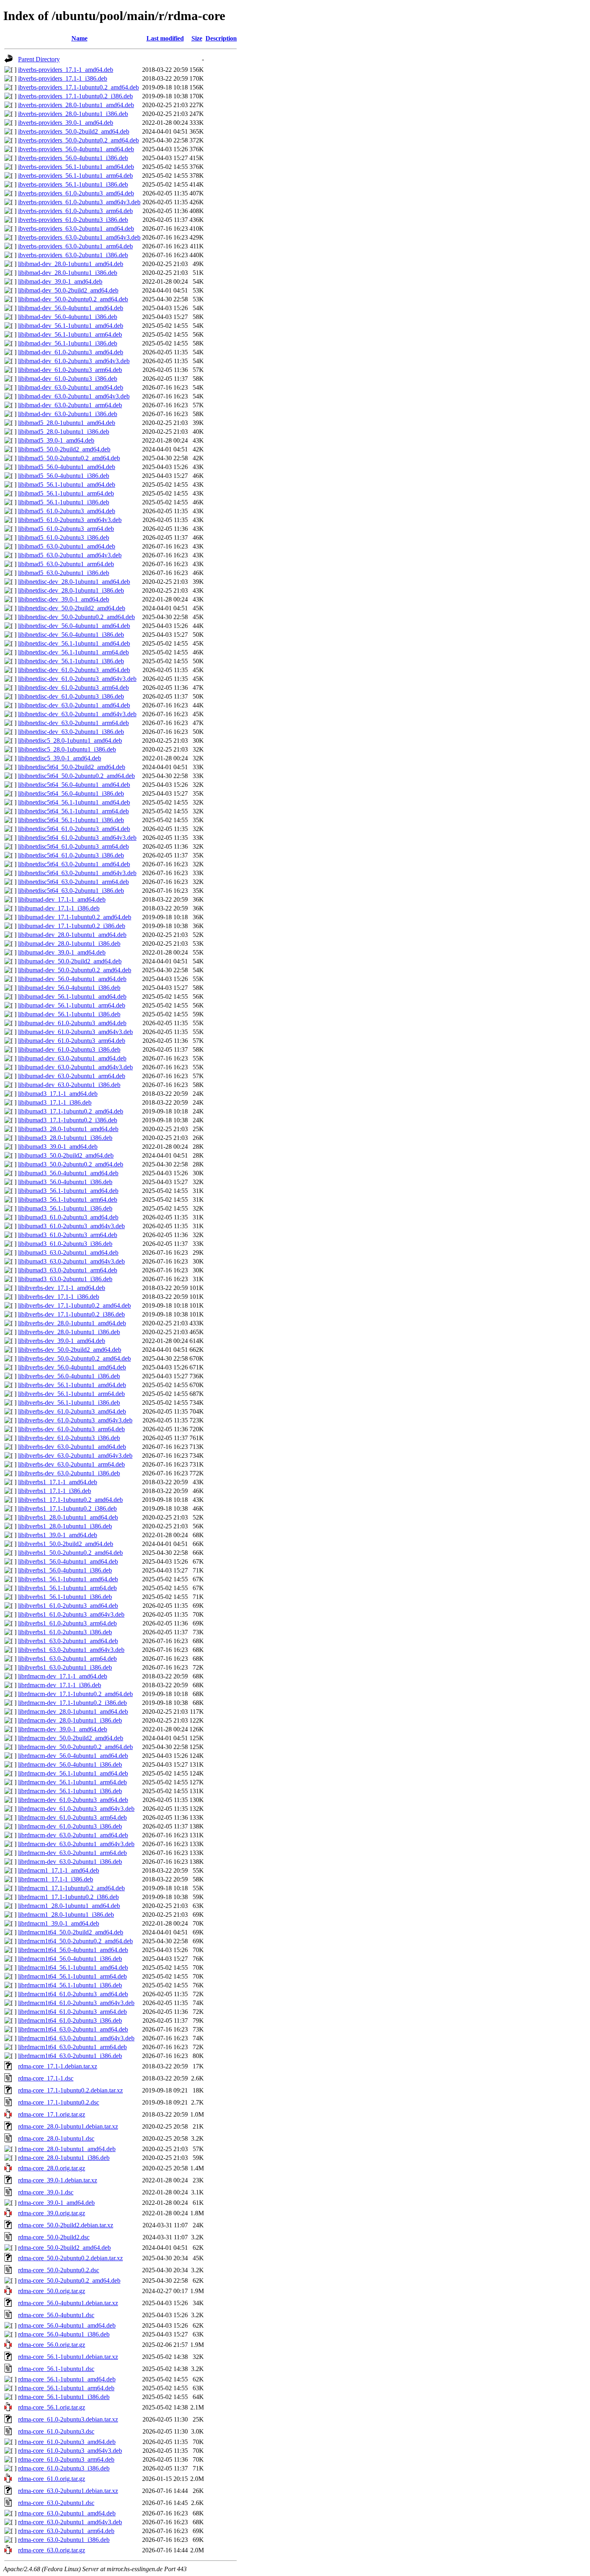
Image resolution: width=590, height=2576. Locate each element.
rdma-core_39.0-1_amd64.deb (56, 2203)
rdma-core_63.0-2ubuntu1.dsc (56, 2503)
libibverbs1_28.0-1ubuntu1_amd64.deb (68, 1517)
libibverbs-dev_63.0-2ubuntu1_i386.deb (69, 1473)
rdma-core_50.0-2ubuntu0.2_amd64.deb (69, 2280)
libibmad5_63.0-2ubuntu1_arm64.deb (66, 564)
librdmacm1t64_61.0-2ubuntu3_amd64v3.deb (76, 2003)
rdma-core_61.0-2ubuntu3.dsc (56, 2431)
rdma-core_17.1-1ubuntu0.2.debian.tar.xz (70, 2090)
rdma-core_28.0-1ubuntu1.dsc (56, 2138)
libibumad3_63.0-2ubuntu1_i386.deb (65, 1279)
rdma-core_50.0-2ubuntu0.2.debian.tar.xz (70, 2258)
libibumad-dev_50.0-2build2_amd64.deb (70, 961)
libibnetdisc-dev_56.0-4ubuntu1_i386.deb (71, 635)
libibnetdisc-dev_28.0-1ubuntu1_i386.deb (71, 590)
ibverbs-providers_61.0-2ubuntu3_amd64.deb (76, 193)
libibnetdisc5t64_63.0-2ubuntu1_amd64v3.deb (77, 873)
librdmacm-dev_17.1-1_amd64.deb (63, 1676)
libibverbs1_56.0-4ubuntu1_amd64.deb (68, 1561)
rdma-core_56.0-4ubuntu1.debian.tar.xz (68, 2303)
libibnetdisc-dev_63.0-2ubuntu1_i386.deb (71, 732)
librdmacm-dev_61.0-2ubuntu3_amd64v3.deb (76, 1809)
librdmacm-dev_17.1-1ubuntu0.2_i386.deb (72, 1703)
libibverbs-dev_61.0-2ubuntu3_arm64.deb (71, 1429)
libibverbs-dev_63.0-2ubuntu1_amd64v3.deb (75, 1456)
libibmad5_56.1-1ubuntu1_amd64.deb (67, 485)
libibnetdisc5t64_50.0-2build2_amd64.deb (72, 767)
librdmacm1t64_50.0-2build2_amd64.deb (71, 1932)
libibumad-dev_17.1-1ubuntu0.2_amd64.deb (75, 917)
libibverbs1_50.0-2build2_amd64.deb (66, 1544)
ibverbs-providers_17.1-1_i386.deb (63, 78)
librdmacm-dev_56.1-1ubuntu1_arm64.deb (72, 1782)
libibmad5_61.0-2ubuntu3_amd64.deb (67, 511)
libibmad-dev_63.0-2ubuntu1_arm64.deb (70, 405)
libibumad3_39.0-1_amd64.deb (58, 1147)
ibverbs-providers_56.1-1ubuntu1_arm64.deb (75, 176)
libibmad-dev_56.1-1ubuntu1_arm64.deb (70, 334)
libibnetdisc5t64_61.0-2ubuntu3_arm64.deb (73, 846)
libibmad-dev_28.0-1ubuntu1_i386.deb (68, 273)
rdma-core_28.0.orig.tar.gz (52, 2168)
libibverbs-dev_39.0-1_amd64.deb (62, 1341)
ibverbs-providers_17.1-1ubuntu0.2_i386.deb (75, 96)
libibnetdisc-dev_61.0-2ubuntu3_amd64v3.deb (77, 679)
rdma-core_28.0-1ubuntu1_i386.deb (64, 2158)
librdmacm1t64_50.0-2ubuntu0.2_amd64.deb (75, 1941)
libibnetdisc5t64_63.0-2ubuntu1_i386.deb (71, 891)
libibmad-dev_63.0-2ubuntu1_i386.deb (68, 414)
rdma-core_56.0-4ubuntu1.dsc (56, 2315)
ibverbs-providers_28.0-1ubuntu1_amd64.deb (76, 105)
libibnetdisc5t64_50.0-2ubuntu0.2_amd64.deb (76, 776)
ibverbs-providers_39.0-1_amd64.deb (66, 123)
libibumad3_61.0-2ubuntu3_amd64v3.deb (71, 1226)
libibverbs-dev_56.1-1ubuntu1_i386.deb (69, 1403)
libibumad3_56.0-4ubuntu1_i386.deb (65, 1182)
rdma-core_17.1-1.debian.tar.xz (58, 2066)
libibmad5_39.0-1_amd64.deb (56, 440)
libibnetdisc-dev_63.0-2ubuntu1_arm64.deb (73, 723)
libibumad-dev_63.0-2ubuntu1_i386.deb (69, 1085)
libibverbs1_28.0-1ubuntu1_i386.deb (65, 1526)
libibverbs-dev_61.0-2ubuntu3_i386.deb (69, 1438)
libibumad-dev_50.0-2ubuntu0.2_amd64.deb (75, 970)
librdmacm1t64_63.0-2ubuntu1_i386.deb (70, 2056)
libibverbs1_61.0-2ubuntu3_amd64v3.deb (71, 1614)
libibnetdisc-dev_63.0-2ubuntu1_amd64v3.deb (77, 714)
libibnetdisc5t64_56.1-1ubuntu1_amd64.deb (74, 802)
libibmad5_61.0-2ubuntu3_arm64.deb (66, 529)
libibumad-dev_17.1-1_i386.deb (59, 908)
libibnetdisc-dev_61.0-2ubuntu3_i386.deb (71, 696)
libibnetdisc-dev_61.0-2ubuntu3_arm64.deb (73, 688)
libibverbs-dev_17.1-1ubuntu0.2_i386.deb (71, 1314)
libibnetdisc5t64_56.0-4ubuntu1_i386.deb (71, 793)
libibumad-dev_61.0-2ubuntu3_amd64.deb (72, 1023)
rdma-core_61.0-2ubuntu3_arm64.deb (66, 2459)
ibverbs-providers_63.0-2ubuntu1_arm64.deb (75, 246)
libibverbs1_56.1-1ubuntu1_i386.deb (65, 1597)
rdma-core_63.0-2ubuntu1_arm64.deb (66, 2531)
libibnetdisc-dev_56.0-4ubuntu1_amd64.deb (74, 626)
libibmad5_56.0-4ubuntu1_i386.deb (64, 476)
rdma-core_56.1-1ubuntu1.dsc (56, 2369)
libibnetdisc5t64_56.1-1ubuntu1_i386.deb (71, 820)
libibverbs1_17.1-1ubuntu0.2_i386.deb (67, 1508)
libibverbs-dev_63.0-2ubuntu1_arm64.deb (71, 1464)
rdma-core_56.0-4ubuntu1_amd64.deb (67, 2325)
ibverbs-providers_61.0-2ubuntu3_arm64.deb (75, 211)
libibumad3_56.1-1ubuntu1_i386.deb (65, 1208)
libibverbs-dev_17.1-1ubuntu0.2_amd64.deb (74, 1305)
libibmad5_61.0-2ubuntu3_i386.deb (64, 537)
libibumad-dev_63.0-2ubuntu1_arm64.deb (72, 1076)
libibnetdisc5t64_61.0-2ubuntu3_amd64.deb (74, 829)
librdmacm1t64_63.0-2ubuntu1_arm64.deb (72, 2047)
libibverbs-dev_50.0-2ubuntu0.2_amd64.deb (74, 1358)
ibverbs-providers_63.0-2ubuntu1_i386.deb (73, 255)
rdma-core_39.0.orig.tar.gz (52, 2213)
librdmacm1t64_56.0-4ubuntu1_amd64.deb (73, 1950)
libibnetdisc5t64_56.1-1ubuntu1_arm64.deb (73, 811)
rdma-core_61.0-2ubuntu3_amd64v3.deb (70, 2451)
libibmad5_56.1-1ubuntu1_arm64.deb (66, 493)
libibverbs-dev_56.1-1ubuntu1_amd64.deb (72, 1385)
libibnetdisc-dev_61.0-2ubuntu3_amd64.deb (74, 670)
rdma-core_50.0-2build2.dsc (54, 2237)
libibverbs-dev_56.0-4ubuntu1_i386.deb (69, 1376)
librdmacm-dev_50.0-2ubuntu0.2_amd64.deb (75, 1747)
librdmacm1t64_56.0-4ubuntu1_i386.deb (70, 1959)
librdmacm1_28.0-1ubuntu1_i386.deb (66, 1915)
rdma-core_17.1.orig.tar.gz (52, 2114)
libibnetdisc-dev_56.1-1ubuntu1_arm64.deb (73, 652)
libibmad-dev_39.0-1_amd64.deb (60, 281)
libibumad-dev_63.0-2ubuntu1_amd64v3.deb (75, 1067)
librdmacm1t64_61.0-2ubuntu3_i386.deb (70, 2020)
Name (79, 38)
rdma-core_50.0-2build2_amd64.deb (64, 2248)
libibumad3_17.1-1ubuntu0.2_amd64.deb (71, 1111)
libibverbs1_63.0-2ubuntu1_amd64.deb (68, 1641)
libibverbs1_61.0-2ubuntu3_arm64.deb (67, 1623)
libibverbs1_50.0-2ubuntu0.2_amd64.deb (70, 1553)
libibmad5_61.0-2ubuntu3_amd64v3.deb (70, 520)
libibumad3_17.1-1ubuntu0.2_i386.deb (68, 1120)
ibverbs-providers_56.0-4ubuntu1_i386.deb (73, 158)
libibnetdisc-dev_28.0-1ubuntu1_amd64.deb (74, 582)
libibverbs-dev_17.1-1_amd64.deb (62, 1288)
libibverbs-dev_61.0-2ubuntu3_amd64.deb (72, 1411)
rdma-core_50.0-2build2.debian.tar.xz (66, 2225)
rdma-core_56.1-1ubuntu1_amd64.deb (67, 2379)
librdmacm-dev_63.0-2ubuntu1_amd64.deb (73, 1835)
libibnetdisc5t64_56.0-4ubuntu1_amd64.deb (74, 785)
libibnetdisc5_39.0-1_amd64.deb (60, 758)
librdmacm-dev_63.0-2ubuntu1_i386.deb (70, 1862)
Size (197, 38)
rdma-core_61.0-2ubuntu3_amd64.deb (67, 2442)
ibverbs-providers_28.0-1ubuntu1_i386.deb (73, 114)
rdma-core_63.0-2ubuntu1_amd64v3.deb (70, 2522)
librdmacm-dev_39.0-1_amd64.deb (63, 1729)
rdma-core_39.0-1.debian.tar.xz (58, 2180)
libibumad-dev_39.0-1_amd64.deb (62, 952)
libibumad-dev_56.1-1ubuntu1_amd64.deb (72, 996)
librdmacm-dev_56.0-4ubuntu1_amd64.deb (73, 1756)
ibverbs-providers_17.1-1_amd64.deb (66, 70)
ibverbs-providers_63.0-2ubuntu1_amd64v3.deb (79, 237)
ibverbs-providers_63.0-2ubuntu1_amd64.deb (76, 229)
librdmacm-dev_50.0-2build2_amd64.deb (71, 1738)
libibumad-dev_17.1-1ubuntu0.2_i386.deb (72, 926)
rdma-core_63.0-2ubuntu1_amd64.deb (67, 2513)
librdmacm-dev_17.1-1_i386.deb (60, 1685)
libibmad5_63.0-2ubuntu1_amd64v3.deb (70, 555)
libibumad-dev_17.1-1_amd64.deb (62, 899)
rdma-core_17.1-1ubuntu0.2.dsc (59, 2102)
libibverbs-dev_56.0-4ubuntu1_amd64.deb (72, 1367)
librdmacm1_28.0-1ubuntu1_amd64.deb (69, 1906)
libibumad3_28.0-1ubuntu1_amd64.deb (68, 1129)
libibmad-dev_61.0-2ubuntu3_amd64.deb (71, 352)
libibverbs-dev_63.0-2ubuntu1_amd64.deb (72, 1447)
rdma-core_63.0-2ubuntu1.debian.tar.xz (68, 2491)
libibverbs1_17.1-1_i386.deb (55, 1491)
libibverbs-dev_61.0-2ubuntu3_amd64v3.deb (75, 1420)
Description (221, 38)
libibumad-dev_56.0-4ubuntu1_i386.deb (69, 988)
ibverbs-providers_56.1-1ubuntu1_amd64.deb (76, 167)
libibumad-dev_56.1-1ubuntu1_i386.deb (69, 1014)
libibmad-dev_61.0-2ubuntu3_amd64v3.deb (74, 361)
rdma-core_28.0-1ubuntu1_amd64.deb (67, 2149)
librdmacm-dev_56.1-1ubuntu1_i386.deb (70, 1791)
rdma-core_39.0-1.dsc (46, 2192)
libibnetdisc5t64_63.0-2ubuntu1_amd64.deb (74, 864)
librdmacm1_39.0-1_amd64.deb (59, 1923)
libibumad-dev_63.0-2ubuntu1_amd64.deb (72, 1058)
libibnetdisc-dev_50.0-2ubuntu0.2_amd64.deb (76, 617)
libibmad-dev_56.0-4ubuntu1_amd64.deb (71, 308)
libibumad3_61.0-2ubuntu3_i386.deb (65, 1244)
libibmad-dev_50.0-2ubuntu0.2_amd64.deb (73, 299)
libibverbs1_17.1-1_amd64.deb (58, 1482)
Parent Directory (39, 59)
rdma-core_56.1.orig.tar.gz (52, 2407)
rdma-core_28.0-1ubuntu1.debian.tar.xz (68, 2126)
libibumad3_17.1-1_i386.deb (55, 1102)
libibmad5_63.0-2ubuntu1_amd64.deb (67, 546)
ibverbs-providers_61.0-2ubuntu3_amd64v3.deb (79, 202)
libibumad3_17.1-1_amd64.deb (58, 1094)
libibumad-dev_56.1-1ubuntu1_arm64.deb (72, 1005)
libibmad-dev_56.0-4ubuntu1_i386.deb (68, 317)
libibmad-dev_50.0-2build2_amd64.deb (68, 290)
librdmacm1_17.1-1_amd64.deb (59, 1870)
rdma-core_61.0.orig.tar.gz (52, 2479)
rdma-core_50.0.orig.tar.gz (52, 2291)
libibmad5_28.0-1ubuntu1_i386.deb (64, 432)
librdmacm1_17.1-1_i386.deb (56, 1879)
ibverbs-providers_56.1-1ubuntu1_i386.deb (73, 184)
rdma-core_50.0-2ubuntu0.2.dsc (59, 2270)
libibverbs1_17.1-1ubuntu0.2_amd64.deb (70, 1500)
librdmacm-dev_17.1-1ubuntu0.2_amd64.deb (75, 1694)
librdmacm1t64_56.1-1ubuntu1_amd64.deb (73, 1968)
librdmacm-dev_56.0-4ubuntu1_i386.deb (70, 1764)
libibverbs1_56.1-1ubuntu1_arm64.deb (67, 1588)
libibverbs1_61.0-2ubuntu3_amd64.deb (68, 1606)
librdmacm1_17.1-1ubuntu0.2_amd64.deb (71, 1888)
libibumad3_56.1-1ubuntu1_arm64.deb (68, 1200)
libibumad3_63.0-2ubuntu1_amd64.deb (68, 1252)
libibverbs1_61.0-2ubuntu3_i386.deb (65, 1632)
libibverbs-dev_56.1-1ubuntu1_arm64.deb (71, 1394)
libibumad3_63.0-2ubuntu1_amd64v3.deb (71, 1261)
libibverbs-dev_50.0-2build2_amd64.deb (70, 1350)
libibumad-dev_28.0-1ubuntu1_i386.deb (69, 944)
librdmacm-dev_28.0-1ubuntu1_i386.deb (70, 1720)
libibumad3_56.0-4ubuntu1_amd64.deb (68, 1173)
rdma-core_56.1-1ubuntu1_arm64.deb (66, 2388)
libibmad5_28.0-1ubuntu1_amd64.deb (67, 423)
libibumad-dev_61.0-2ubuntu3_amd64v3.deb (75, 1032)
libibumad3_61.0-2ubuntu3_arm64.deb (68, 1235)
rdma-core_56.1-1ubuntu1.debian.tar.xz (68, 2357)
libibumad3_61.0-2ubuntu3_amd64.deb (68, 1217)
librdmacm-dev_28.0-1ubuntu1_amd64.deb (73, 1712)
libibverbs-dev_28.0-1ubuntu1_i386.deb (69, 1332)
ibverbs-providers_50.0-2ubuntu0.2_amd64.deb (78, 140)
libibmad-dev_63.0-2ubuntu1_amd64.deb (71, 387)
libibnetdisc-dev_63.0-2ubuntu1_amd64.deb (74, 705)
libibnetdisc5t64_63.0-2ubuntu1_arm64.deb (73, 882)
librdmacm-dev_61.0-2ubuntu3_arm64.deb (72, 1817)
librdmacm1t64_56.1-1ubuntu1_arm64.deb (72, 1976)
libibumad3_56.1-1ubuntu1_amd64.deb (68, 1191)
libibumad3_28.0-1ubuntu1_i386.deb (65, 1138)
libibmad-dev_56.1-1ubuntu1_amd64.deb (71, 326)
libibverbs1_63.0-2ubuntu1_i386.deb (65, 1667)
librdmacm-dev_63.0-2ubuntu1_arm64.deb (72, 1853)
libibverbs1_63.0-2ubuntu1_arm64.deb (67, 1659)
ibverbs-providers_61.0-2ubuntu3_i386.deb (73, 220)
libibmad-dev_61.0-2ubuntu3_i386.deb (68, 379)
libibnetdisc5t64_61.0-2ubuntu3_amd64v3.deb (77, 838)
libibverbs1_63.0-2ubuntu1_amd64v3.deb (71, 1650)
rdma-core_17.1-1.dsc (46, 2078)
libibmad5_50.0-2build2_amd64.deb (64, 449)
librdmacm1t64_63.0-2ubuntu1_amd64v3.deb (76, 2038)
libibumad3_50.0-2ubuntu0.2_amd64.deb (71, 1164)
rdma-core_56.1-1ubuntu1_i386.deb (64, 2397)
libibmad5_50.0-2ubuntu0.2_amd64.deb (69, 458)
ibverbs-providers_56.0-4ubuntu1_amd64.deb (76, 149)
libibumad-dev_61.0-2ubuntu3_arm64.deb (72, 1041)
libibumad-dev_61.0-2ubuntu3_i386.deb (69, 1049)
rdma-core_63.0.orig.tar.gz (52, 2550)
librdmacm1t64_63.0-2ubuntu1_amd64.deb (73, 2029)
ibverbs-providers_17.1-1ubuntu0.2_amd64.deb (78, 87)
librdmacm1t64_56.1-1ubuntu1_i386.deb (70, 1985)
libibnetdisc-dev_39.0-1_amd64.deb (64, 599)
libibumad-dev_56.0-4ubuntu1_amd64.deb (72, 979)
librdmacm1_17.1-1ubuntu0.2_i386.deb (68, 1897)
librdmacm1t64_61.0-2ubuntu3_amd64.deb (73, 1994)
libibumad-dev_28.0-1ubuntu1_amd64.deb (72, 935)
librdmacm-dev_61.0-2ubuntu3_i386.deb (70, 1826)
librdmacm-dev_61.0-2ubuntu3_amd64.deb (73, 1800)
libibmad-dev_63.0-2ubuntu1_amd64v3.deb (74, 396)
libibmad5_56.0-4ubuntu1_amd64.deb (67, 467)
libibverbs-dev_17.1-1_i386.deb (59, 1297)
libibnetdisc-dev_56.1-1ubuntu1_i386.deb (71, 661)
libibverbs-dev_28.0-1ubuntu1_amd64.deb (72, 1323)
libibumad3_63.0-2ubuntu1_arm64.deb (68, 1270)
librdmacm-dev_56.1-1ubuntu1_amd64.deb (73, 1773)
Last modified (165, 38)
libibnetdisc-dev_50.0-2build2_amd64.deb (72, 608)
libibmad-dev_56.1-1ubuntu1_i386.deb (68, 343)
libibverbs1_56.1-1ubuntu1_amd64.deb (68, 1579)
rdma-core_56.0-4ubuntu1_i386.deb (64, 2334)
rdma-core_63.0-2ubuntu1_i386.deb (64, 2540)
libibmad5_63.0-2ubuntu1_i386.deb (64, 573)
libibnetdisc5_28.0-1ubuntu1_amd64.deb (70, 740)
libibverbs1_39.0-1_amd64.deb (58, 1535)
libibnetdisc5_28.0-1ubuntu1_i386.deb (67, 749)
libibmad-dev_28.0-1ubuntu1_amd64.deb (71, 264)
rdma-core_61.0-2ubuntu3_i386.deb (64, 2468)
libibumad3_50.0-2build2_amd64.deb (66, 1155)
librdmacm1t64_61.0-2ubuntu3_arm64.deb (72, 2012)
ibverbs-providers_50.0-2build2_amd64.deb (74, 131)
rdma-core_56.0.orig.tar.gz (52, 2345)
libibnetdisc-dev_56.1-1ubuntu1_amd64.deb (74, 643)
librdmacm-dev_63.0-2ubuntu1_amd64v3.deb (76, 1844)
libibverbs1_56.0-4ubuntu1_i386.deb (65, 1570)
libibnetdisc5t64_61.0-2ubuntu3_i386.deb (71, 855)
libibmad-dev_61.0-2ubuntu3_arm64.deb (70, 370)
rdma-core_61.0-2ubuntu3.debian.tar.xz (68, 2419)
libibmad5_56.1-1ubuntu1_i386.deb (64, 502)
